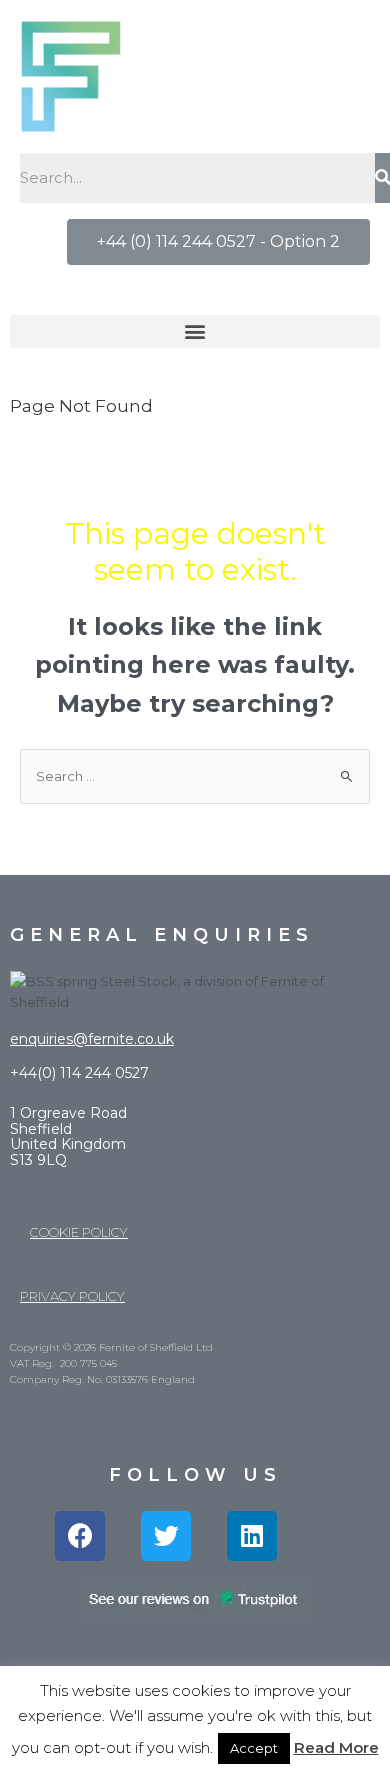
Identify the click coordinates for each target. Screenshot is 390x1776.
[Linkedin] (252, 1536)
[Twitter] (166, 1536)
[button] (218, 242)
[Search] (382, 178)
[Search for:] (195, 776)
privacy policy (72, 1296)
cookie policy (79, 1232)
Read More (336, 1747)
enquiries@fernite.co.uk (92, 1039)
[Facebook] (80, 1536)
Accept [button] (254, 1748)
